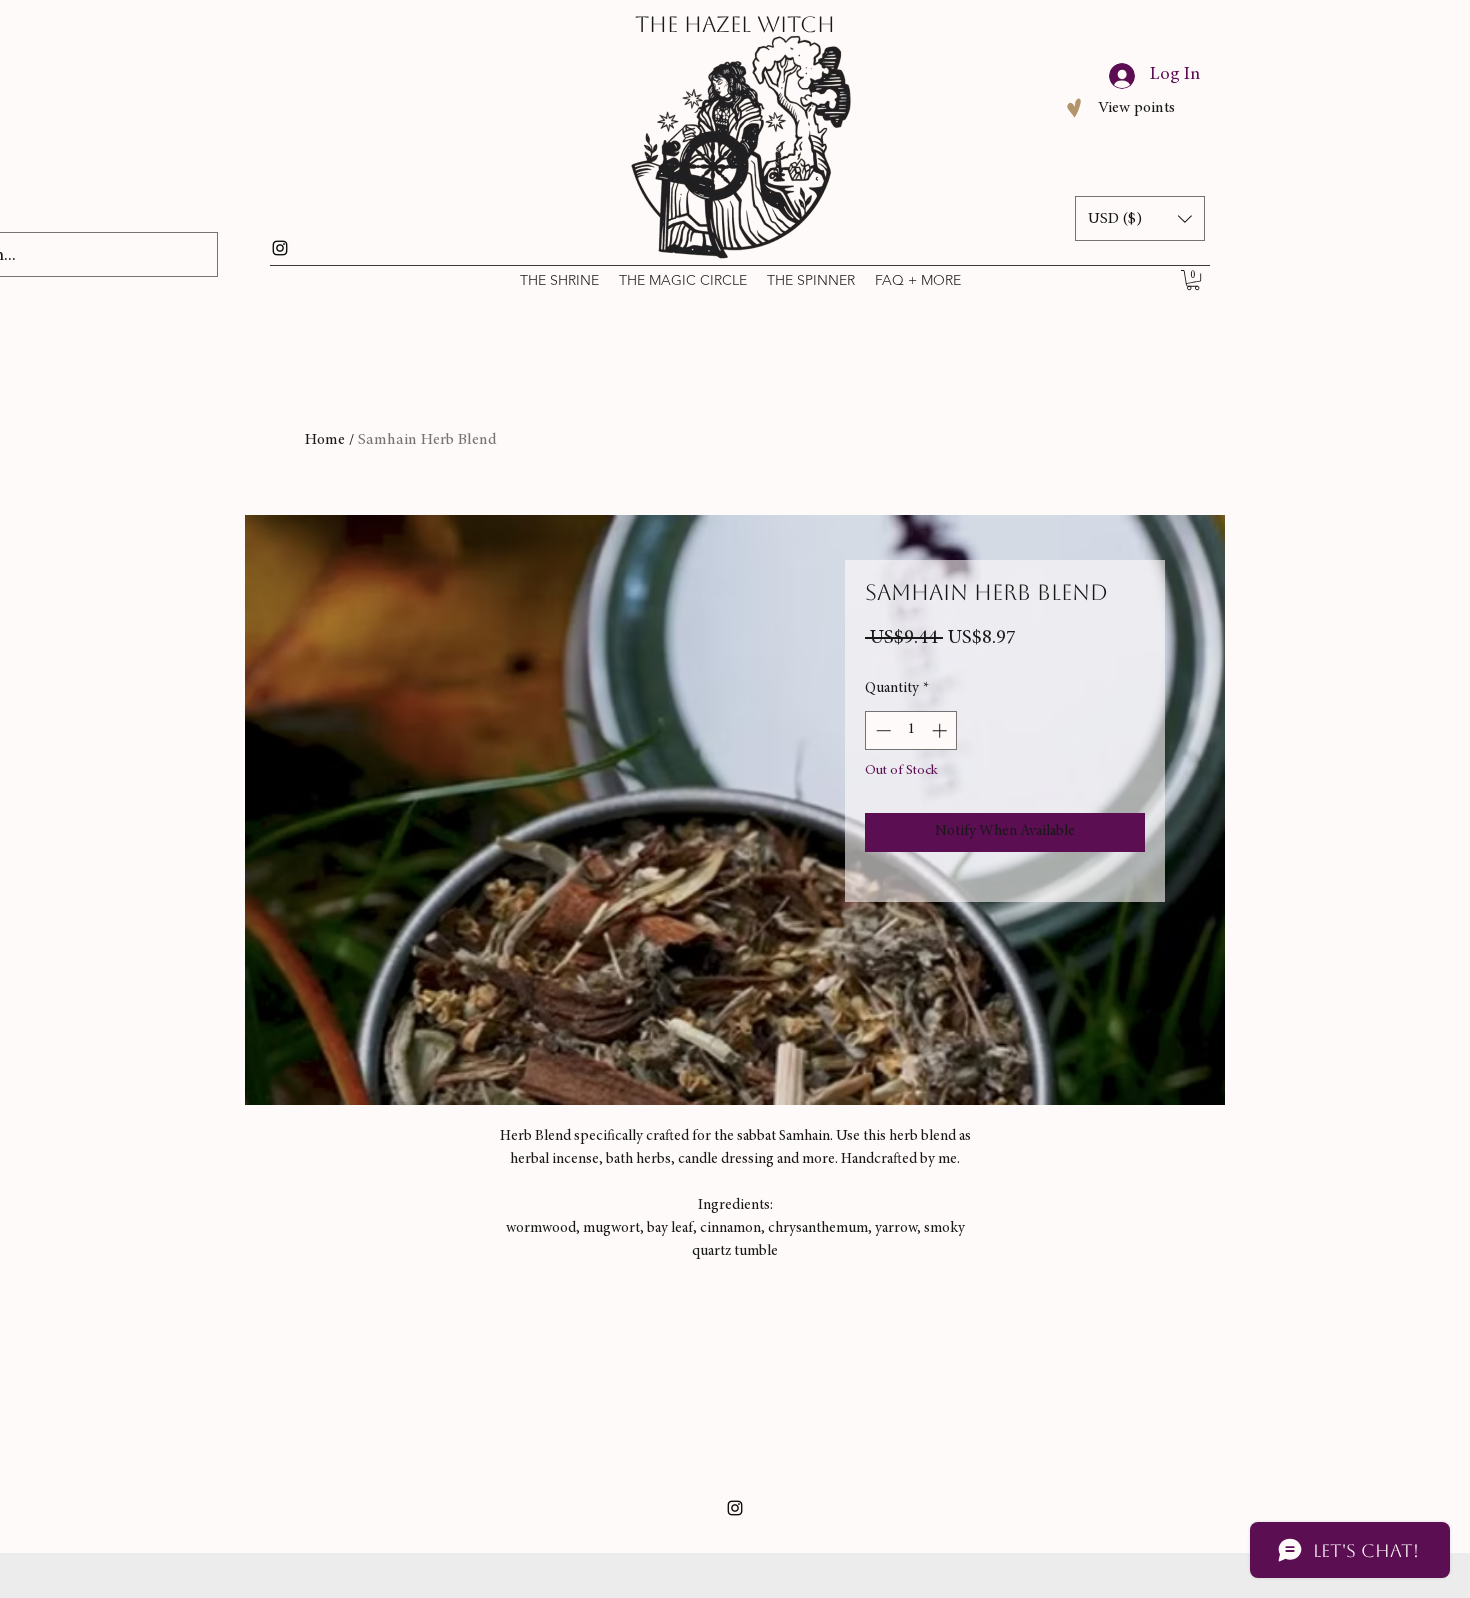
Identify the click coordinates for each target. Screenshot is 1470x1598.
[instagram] (280, 248)
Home (325, 440)
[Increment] (941, 730)
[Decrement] (881, 730)
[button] (1193, 280)
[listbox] (1140, 218)
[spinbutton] (911, 730)
